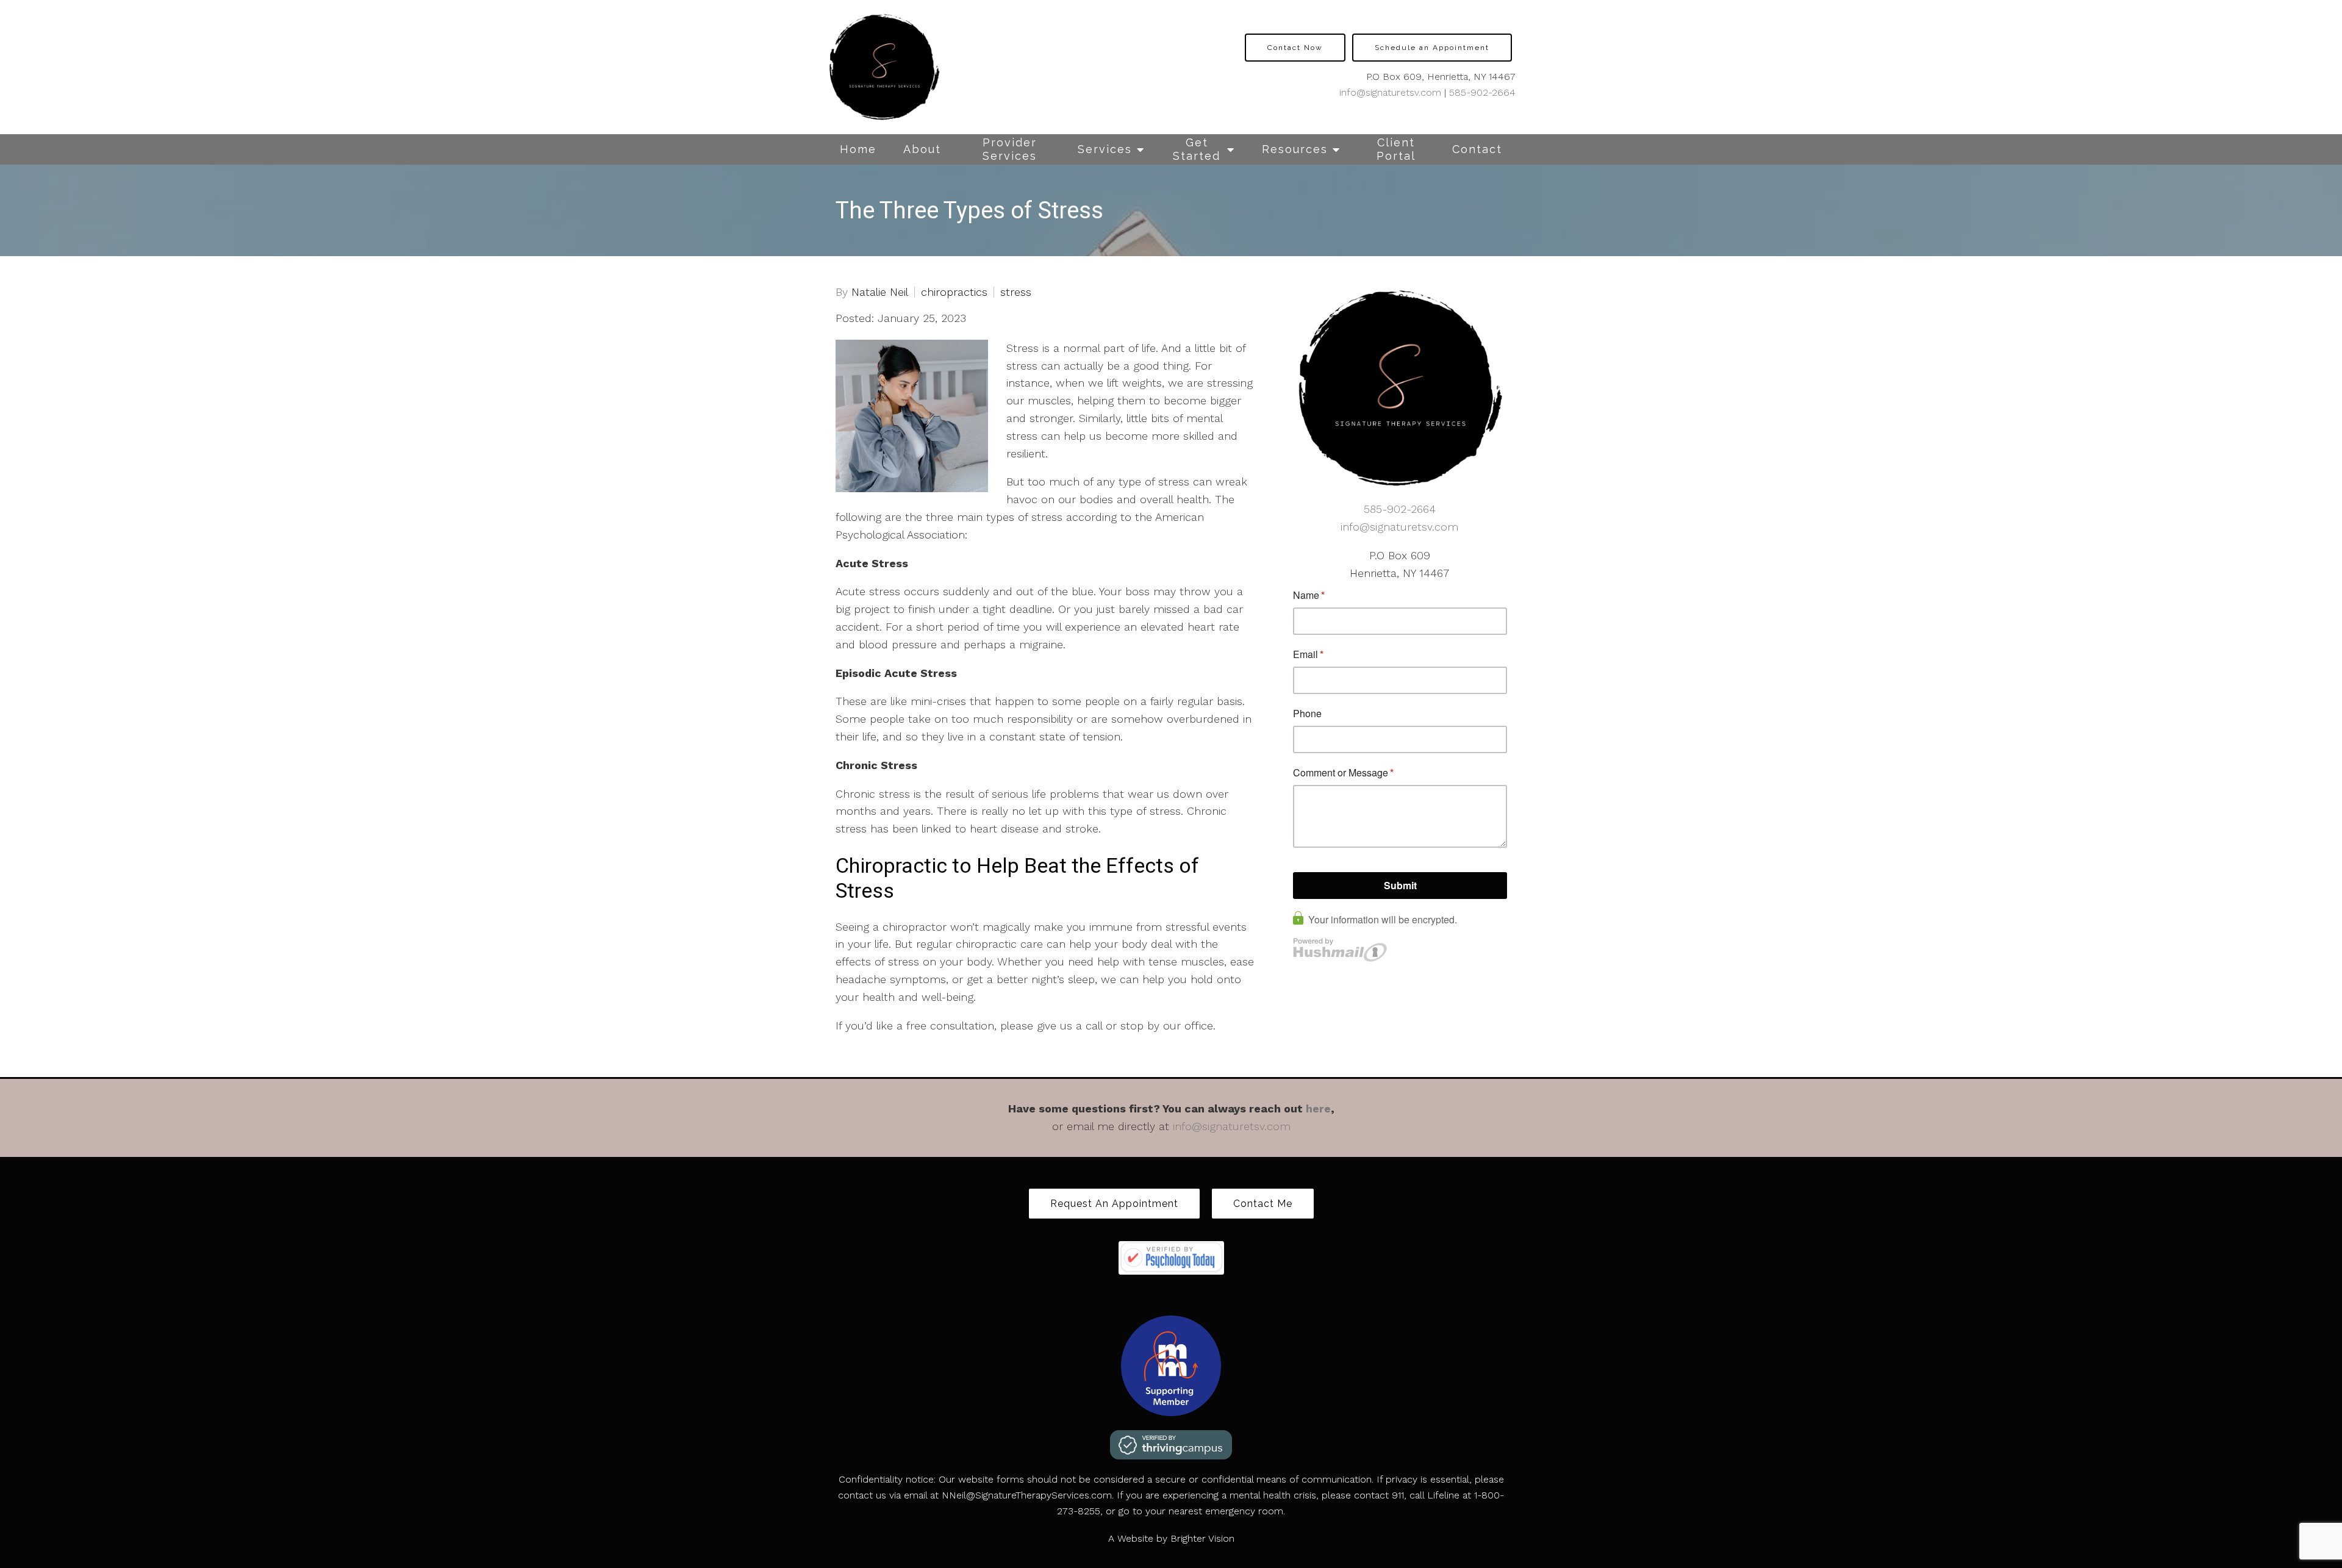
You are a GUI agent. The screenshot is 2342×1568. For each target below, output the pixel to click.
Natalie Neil (880, 292)
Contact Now (1295, 48)
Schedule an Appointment (1432, 48)
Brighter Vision (1202, 1538)
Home (858, 149)
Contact (1477, 149)
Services (1105, 149)
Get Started (1197, 149)
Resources (1295, 149)
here (1318, 1108)
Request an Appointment (1114, 1204)
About (922, 149)
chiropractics (954, 292)
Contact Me (1263, 1204)
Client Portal (1396, 149)
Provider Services (1010, 149)
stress (1016, 292)
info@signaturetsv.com (1390, 92)
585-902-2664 (1482, 92)
